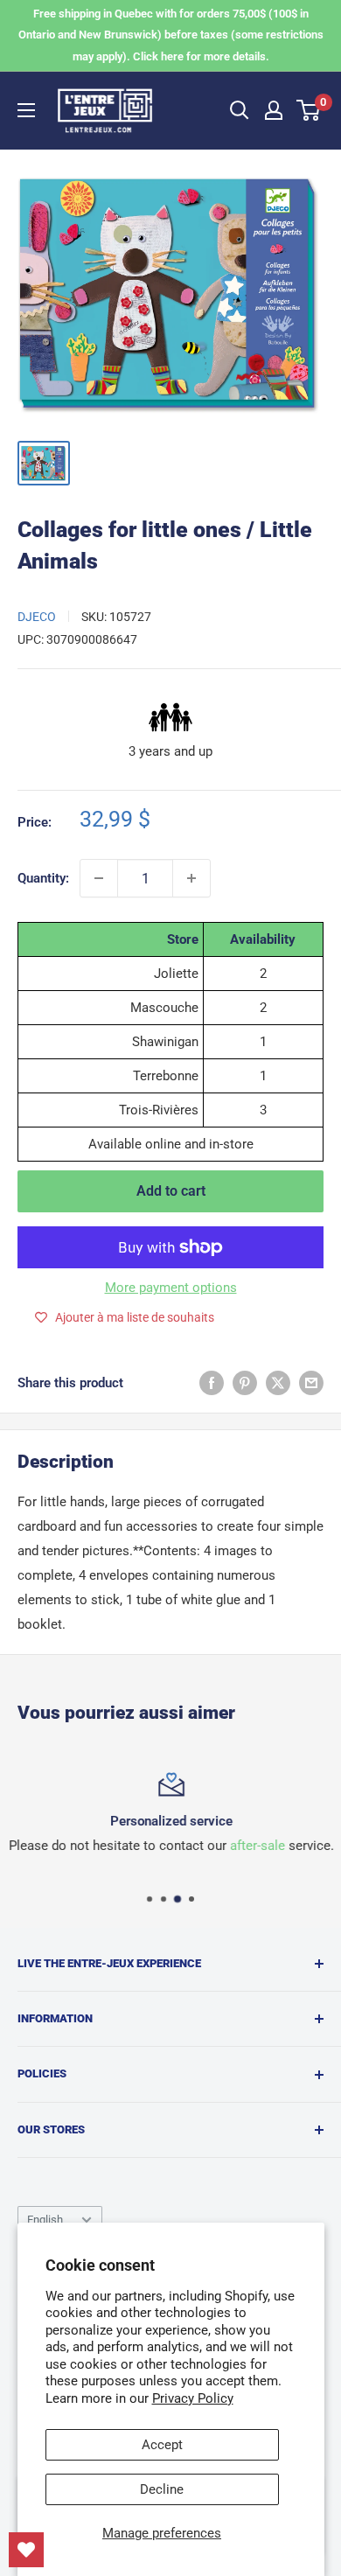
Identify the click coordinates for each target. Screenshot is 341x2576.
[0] (309, 110)
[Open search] (240, 110)
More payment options (171, 1288)
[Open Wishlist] (26, 2550)
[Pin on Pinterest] (245, 1382)
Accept (162, 2445)
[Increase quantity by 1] (191, 878)
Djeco (37, 617)
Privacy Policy (193, 2398)
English (45, 2220)
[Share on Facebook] (212, 1382)
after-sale (257, 1846)
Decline (162, 2489)
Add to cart (171, 1191)
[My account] (274, 110)
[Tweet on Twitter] (278, 1382)
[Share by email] (311, 1382)
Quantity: (43, 878)
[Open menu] (26, 110)
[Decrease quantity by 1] (99, 878)
